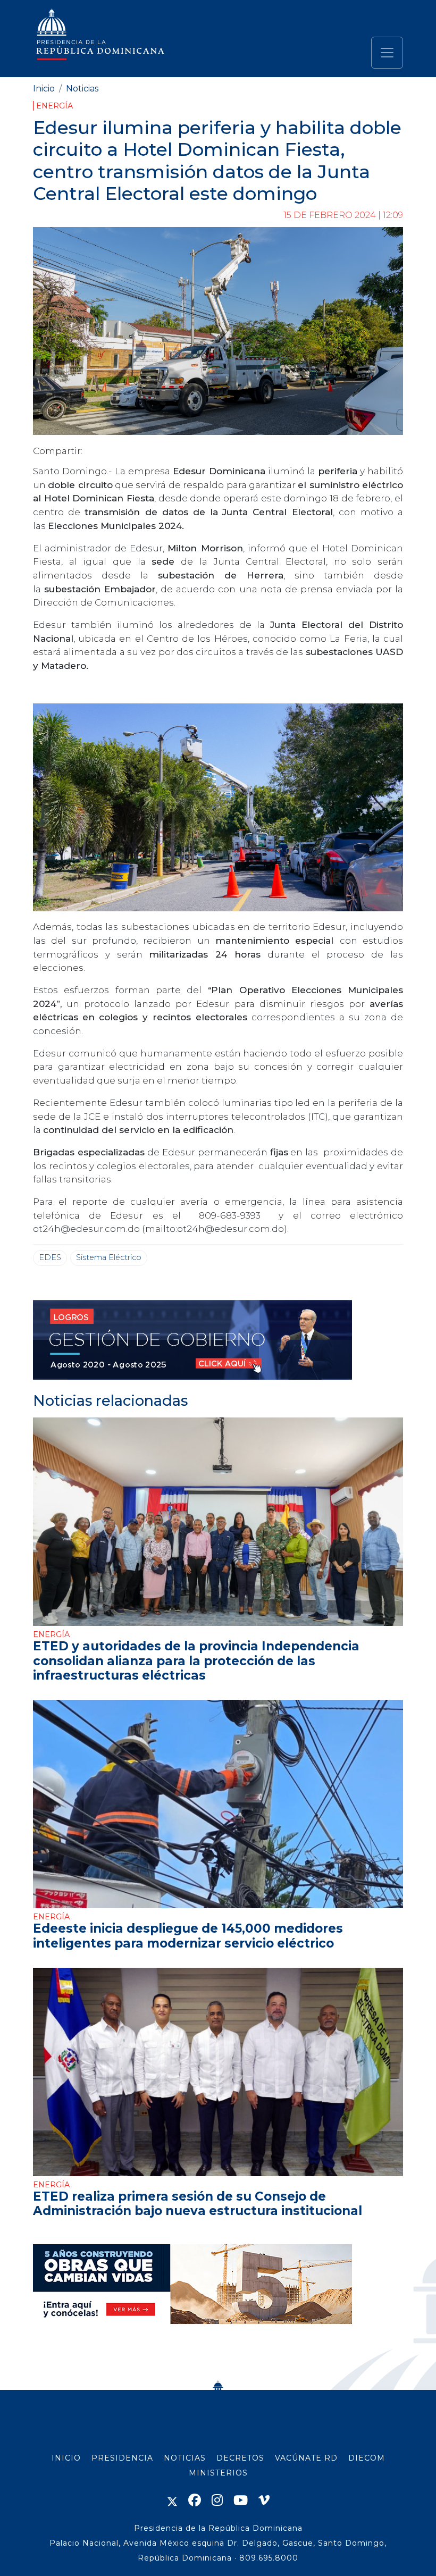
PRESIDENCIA (122, 2458)
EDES (50, 1257)
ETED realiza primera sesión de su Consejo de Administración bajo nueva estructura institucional (198, 2204)
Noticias (82, 89)
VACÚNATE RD (306, 2458)
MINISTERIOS (218, 2473)
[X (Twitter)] (172, 2500)
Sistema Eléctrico (109, 1257)
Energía (54, 106)
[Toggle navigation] (387, 53)
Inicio (44, 89)
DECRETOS (240, 2458)
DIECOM (367, 2458)
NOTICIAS (185, 2458)
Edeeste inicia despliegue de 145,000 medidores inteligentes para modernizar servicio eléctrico (188, 1936)
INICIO (66, 2458)
